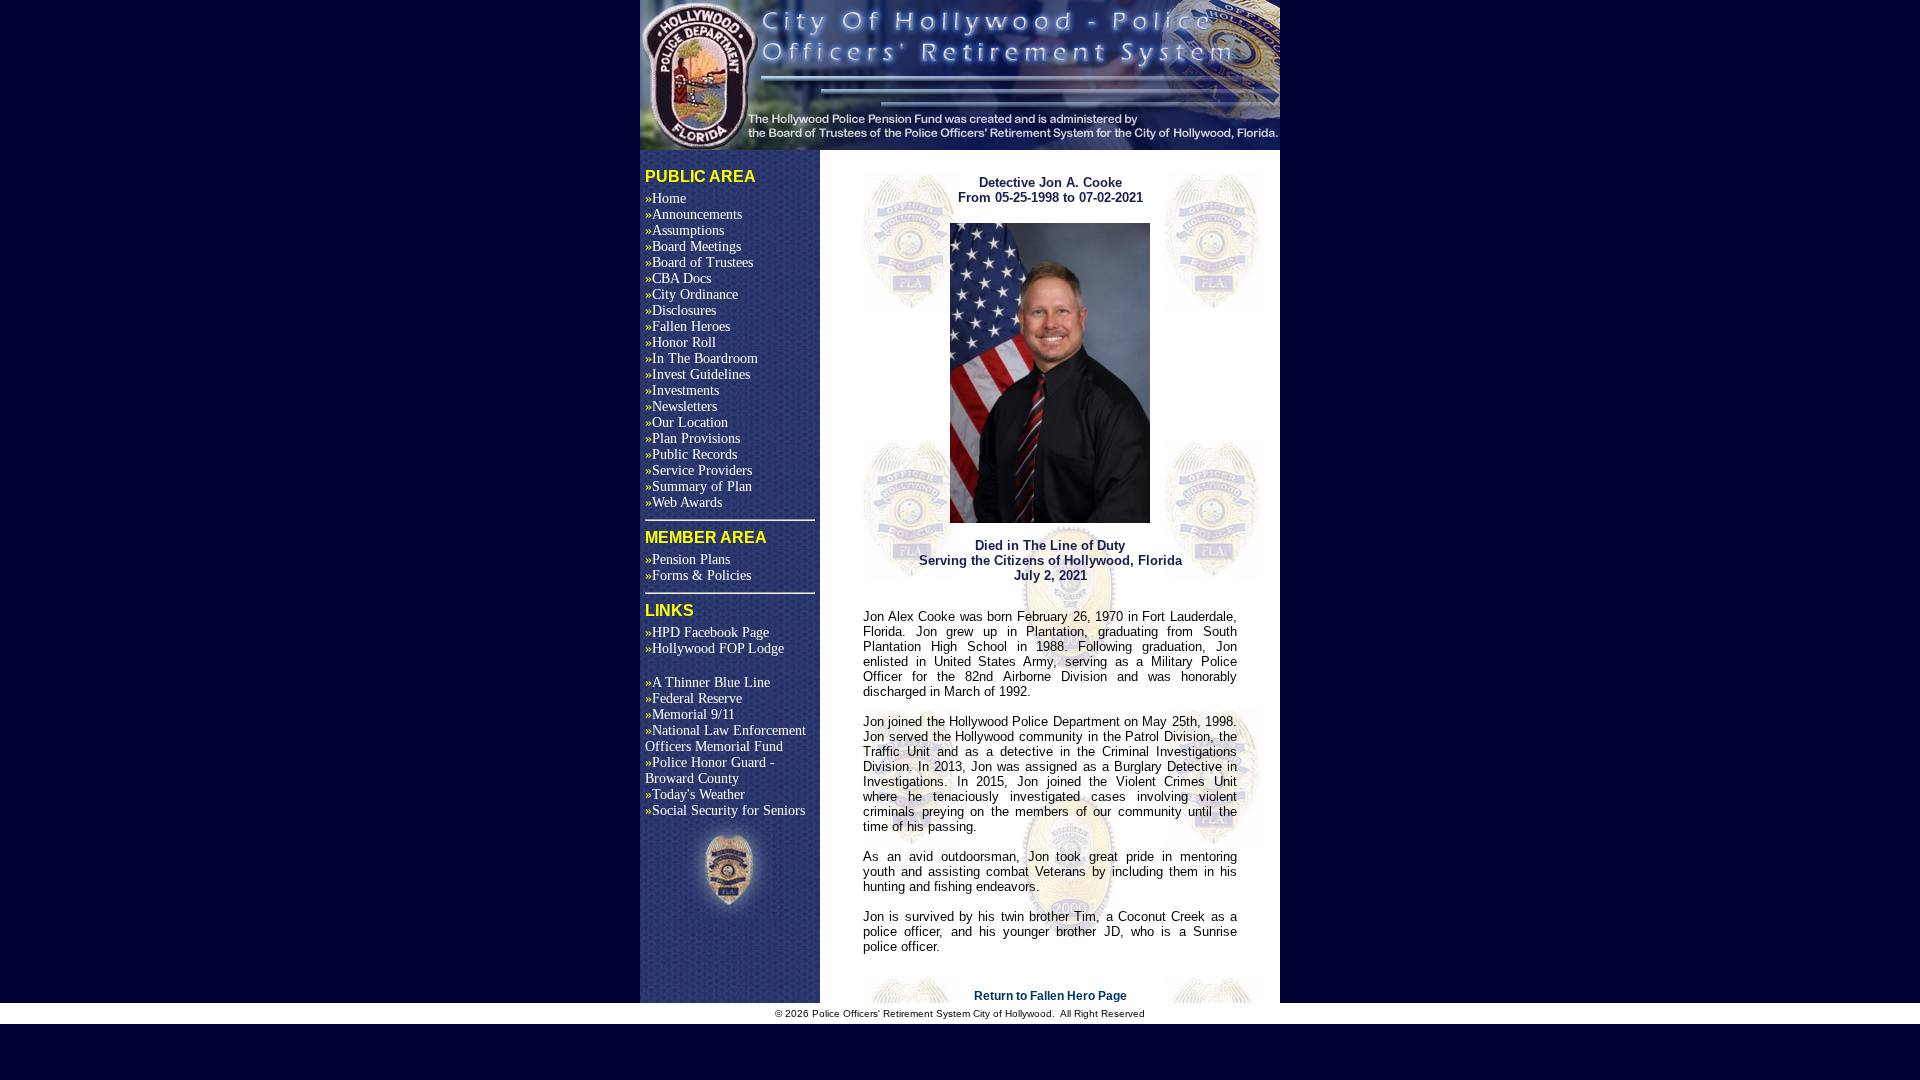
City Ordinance (691, 294)
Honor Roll (680, 342)
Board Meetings (693, 246)
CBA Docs (678, 278)
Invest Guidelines (697, 374)
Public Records (691, 454)
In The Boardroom (701, 358)
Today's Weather (695, 794)
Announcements (693, 214)
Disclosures (680, 310)
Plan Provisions (692, 438)
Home (665, 198)
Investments (682, 390)
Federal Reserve (693, 698)
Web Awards (683, 502)
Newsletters (681, 406)
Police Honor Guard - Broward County (710, 770)
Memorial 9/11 (690, 714)
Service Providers (698, 470)
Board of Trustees (699, 262)
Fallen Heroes (687, 326)
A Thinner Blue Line (707, 682)
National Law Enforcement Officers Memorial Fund (725, 738)
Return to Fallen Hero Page (1050, 996)
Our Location (686, 422)
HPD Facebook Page (707, 632)
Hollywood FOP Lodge (714, 648)
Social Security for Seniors (725, 810)
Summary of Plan (698, 486)
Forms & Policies (698, 575)
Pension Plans (687, 559)
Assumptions (684, 230)
